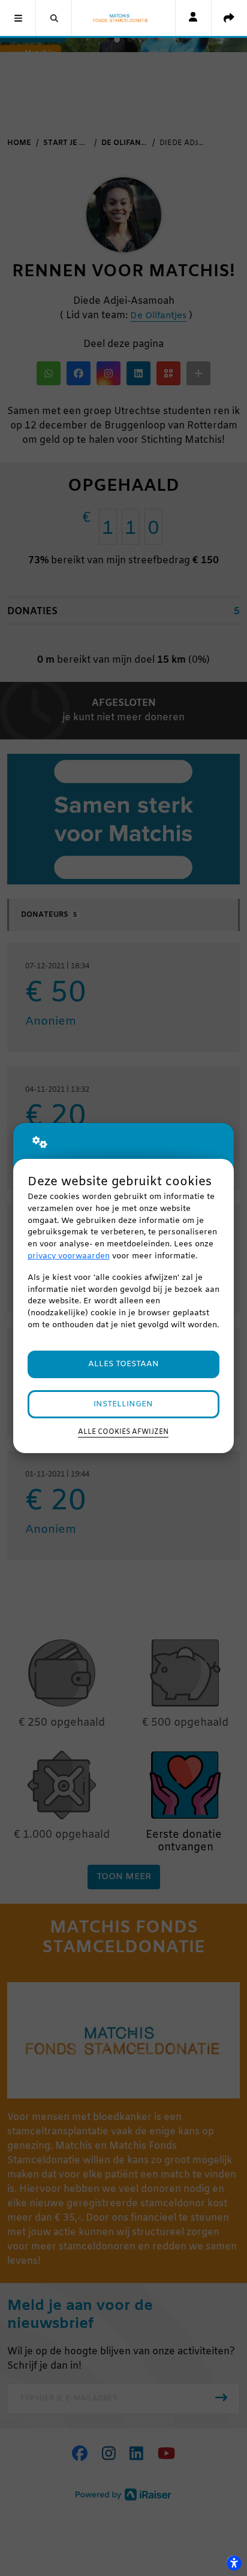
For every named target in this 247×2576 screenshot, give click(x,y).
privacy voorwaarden (69, 1256)
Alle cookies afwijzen (123, 1432)
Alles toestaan (123, 1364)
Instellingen (123, 1404)
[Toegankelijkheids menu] (234, 2563)
